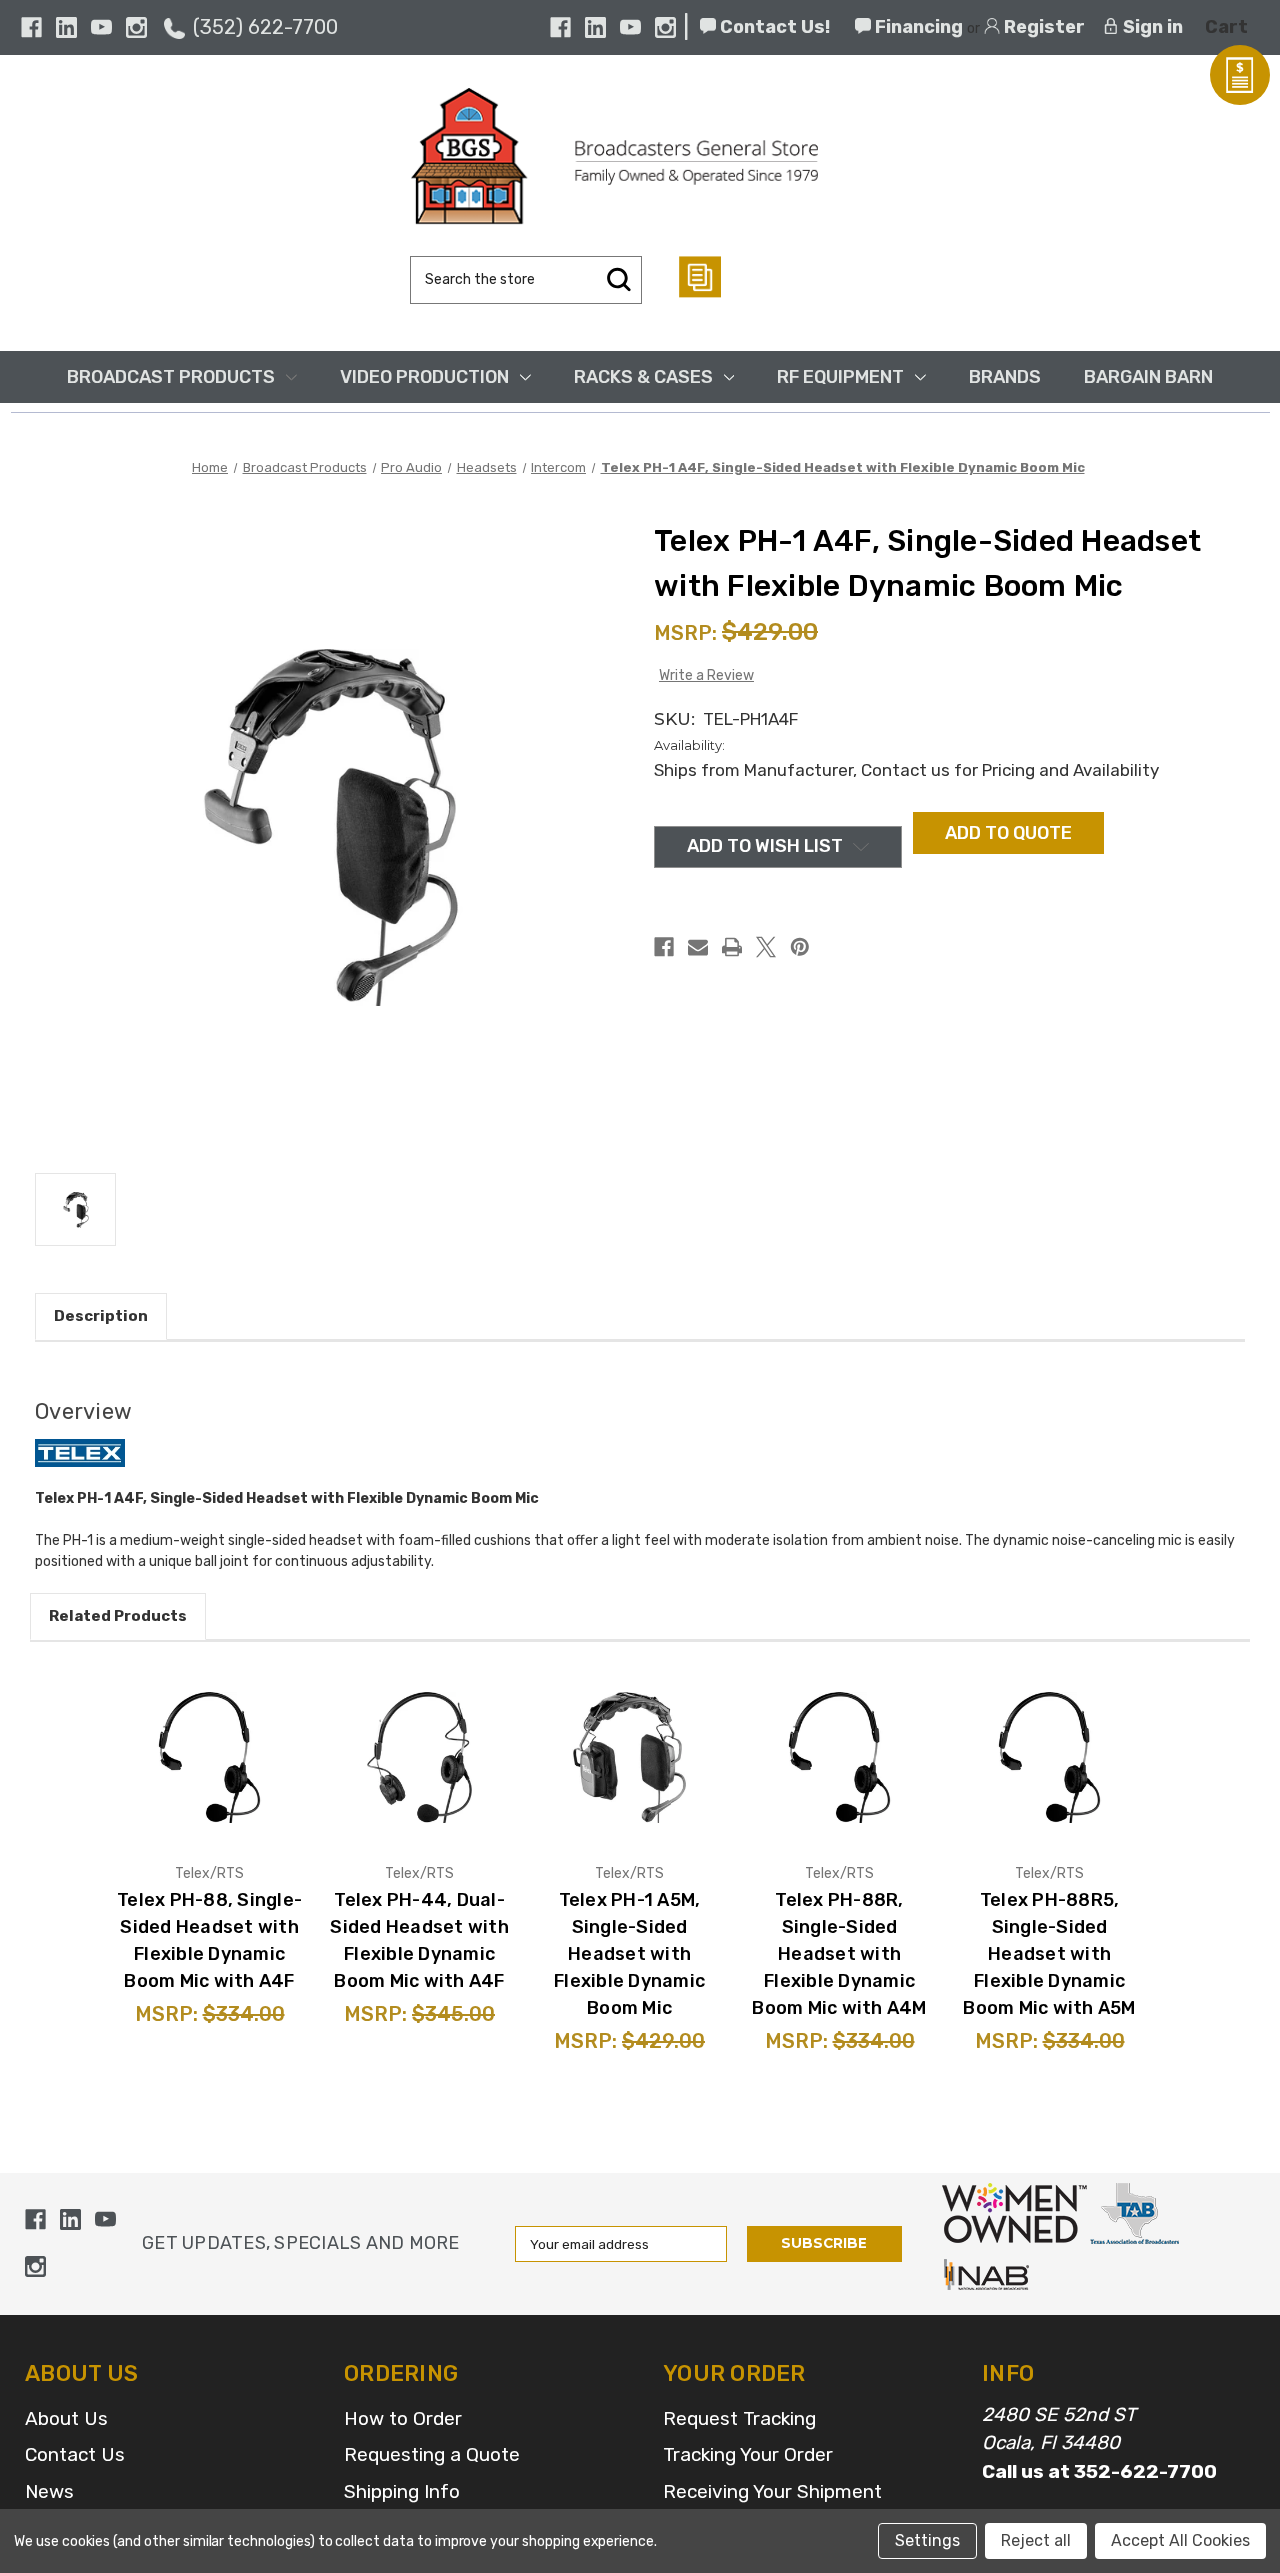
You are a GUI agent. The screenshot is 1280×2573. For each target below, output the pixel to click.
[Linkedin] (66, 27)
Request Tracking (739, 2418)
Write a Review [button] (706, 675)
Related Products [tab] (118, 1616)
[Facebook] (31, 27)
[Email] (698, 947)
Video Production (424, 377)
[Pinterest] (800, 947)
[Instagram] (136, 27)
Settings (927, 2540)
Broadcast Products (171, 377)
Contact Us (75, 2454)
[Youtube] (101, 27)
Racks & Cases (643, 377)
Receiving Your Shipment (772, 2491)
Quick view (232, 1727)
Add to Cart (233, 1787)
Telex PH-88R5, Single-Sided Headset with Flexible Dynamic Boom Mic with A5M (1049, 1954)
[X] (766, 947)
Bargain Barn (1148, 377)
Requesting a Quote (432, 2454)
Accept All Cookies (1180, 2540)
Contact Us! (773, 27)
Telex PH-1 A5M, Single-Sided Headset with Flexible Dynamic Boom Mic (629, 1954)
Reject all (1036, 2540)
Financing (917, 27)
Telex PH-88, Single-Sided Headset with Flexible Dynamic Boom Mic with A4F (209, 1940)
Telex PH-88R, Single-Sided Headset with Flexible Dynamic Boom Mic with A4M (839, 1954)
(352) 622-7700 (265, 27)
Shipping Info (402, 2491)
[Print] (732, 947)
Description (101, 1316)
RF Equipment (840, 377)
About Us (66, 2418)
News (49, 2491)
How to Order (403, 2418)
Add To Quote (1008, 833)
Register (1042, 27)
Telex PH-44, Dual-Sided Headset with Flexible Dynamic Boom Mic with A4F (419, 1940)
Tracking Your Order (748, 2454)
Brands (1005, 377)
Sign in (1151, 27)
